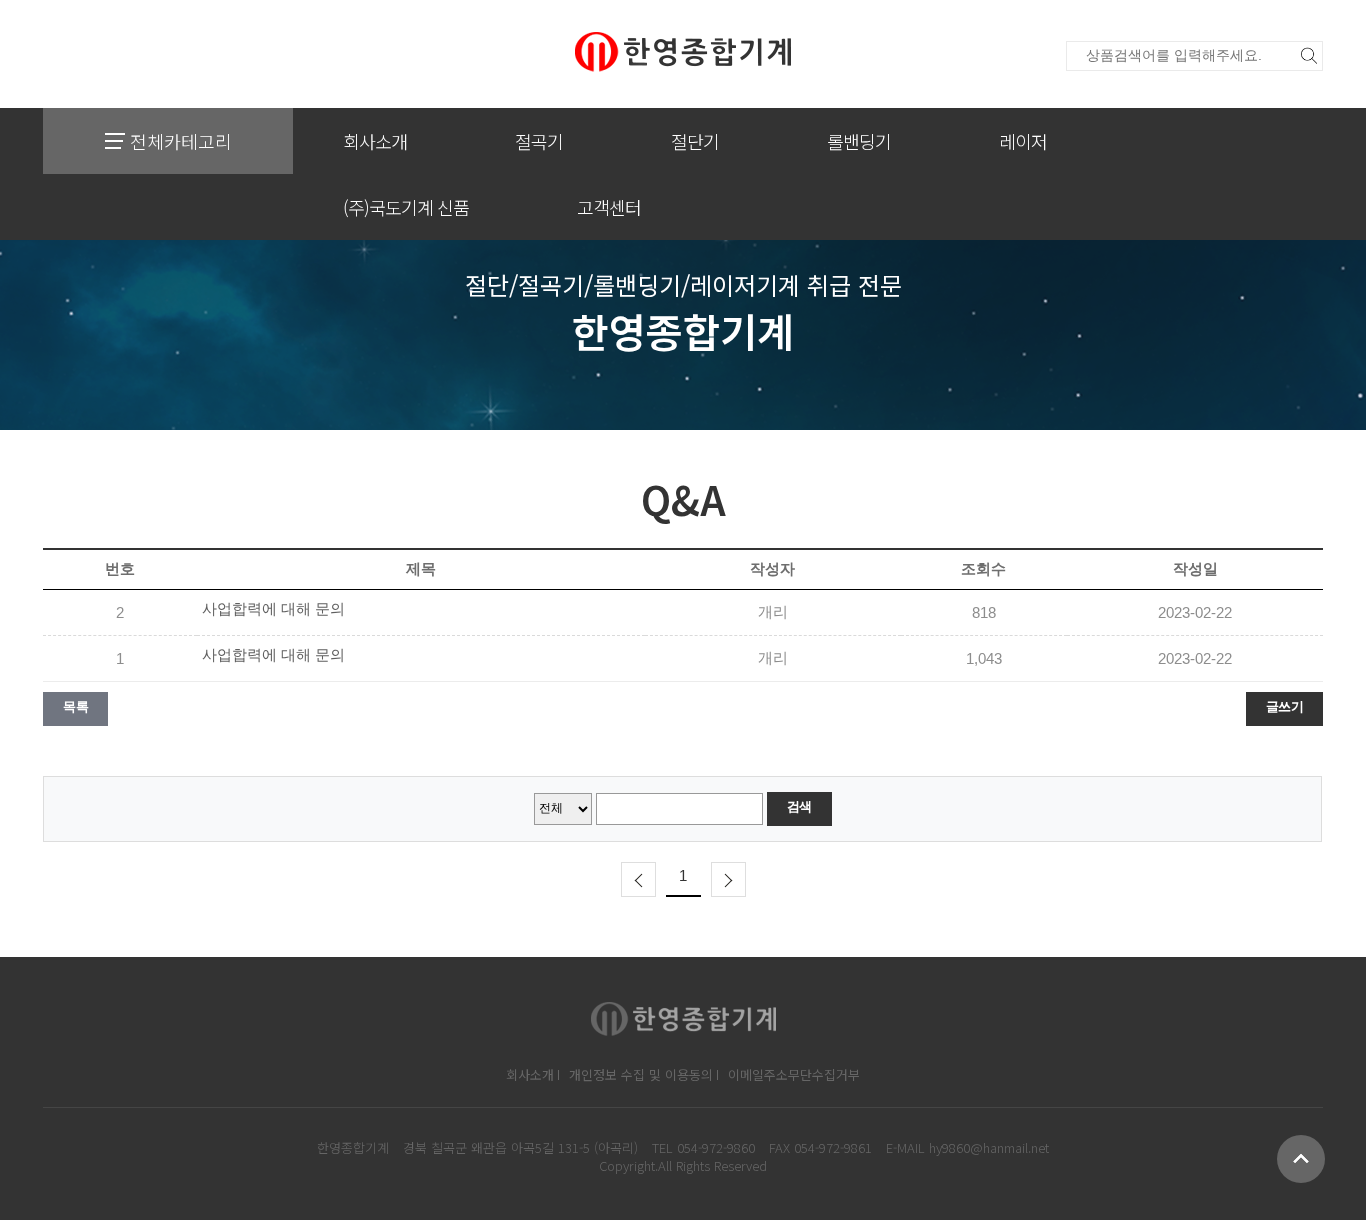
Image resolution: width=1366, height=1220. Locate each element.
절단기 (695, 141)
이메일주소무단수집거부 (794, 1074)
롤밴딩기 (859, 141)
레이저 (1023, 141)
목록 (75, 706)
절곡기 (539, 141)
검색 (799, 806)
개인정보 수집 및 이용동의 (641, 1074)
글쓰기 (1285, 706)
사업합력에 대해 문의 (273, 609)
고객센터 (609, 207)
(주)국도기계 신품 (406, 207)
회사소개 (375, 141)
